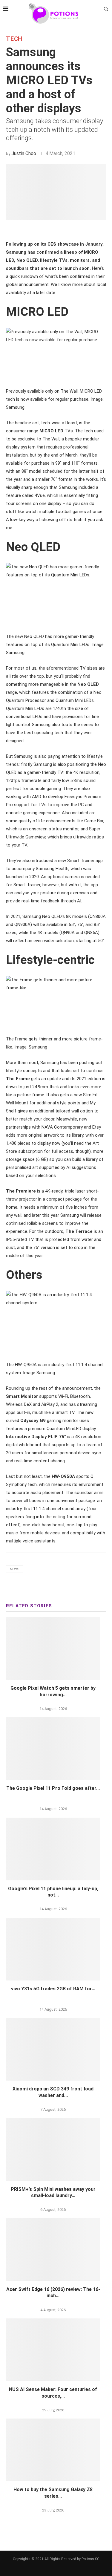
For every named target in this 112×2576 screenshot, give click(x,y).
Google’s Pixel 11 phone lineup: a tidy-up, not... (53, 1892)
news (15, 1569)
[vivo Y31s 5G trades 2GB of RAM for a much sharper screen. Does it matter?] (53, 1949)
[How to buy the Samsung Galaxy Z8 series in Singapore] (53, 2450)
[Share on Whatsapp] (60, 230)
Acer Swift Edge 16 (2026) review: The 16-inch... (53, 2293)
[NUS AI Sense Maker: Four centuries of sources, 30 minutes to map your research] (53, 2350)
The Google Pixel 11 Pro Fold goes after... (53, 1788)
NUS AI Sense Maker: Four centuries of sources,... (53, 2393)
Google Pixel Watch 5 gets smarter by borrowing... (53, 1691)
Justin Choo (24, 153)
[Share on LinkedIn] (53, 230)
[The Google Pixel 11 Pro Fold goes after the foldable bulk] (53, 1749)
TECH (14, 39)
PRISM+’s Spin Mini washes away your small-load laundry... (53, 2192)
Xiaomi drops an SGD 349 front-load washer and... (53, 2092)
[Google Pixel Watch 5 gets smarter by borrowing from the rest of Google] (53, 1649)
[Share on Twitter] (47, 230)
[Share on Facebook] (40, 230)
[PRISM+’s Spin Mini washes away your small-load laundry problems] (53, 2150)
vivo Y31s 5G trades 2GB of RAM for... (53, 1989)
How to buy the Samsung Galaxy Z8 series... (53, 2493)
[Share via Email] (74, 230)
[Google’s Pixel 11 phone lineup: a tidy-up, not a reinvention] (53, 1849)
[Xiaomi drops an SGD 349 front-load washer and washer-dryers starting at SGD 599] (53, 2049)
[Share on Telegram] (67, 230)
